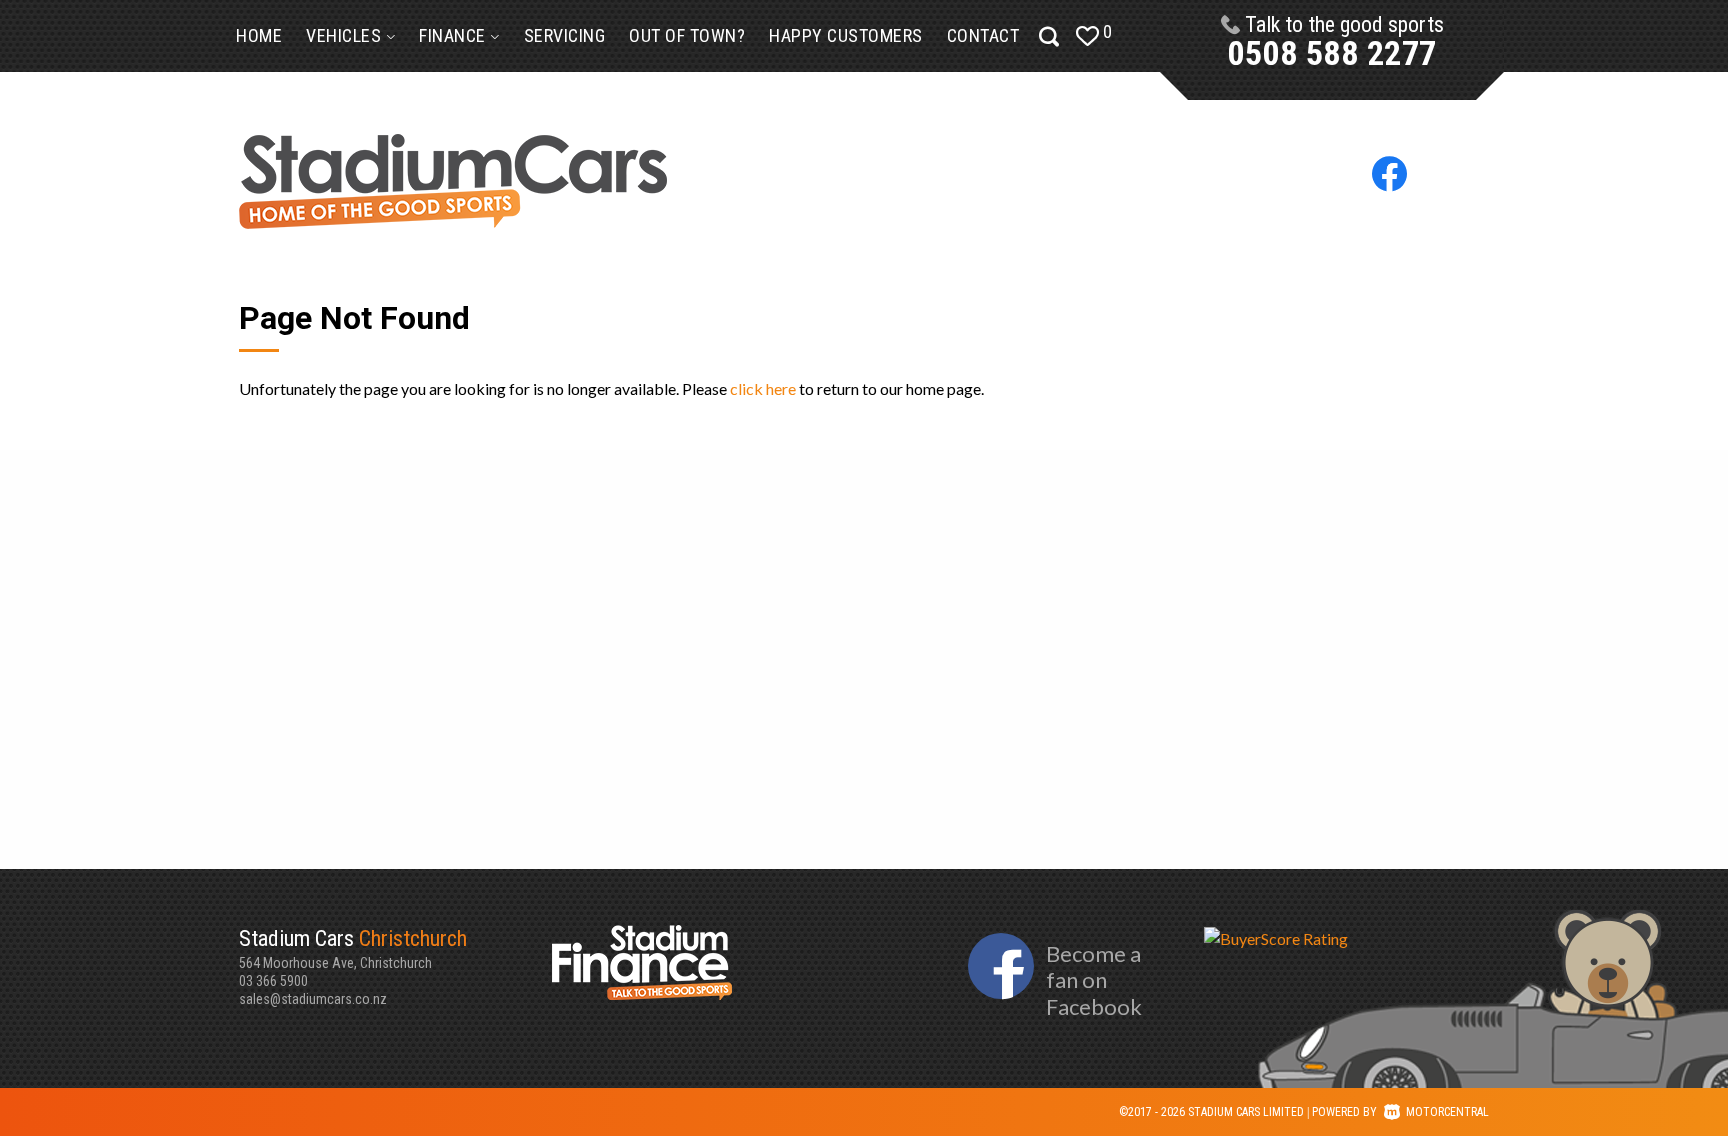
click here (763, 388)
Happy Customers (846, 35)
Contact (983, 35)
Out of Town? (687, 35)
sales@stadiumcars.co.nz (313, 999)
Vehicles (346, 35)
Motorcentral (1447, 1112)
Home (259, 35)
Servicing (565, 35)
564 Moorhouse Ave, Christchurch (353, 948)
